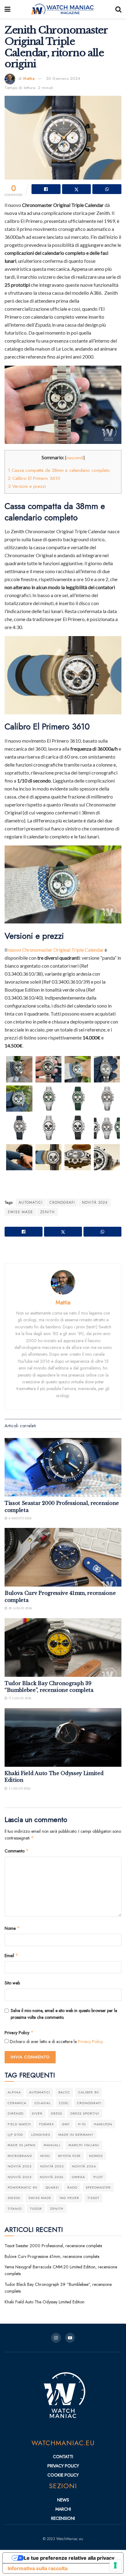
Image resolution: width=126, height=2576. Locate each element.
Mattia (29, 78)
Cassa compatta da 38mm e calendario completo (59, 470)
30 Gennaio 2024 (63, 78)
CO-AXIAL (43, 2103)
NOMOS (96, 2156)
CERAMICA (17, 2103)
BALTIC (64, 2092)
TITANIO (15, 2209)
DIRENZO (16, 2113)
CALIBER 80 (89, 2092)
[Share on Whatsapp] (107, 189)
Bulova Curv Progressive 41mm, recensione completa (52, 2256)
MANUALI (52, 2145)
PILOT (98, 2177)
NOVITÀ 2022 (20, 2166)
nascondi (75, 458)
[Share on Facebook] (46, 189)
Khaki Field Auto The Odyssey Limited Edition (44, 2302)
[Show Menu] (7, 9)
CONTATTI (63, 2457)
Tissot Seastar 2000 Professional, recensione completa (53, 2246)
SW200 (14, 2198)
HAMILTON (103, 2124)
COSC (64, 2103)
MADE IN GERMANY (76, 2135)
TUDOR (36, 2209)
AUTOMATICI (31, 1203)
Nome (12, 1928)
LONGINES (41, 2135)
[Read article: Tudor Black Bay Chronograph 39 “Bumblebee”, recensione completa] (63, 1647)
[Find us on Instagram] (56, 2338)
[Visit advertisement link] (63, 1251)
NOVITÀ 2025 (20, 2177)
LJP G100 (15, 2135)
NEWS (63, 2500)
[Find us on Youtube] (70, 2338)
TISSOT (93, 2198)
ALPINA (14, 2092)
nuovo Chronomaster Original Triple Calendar (56, 950)
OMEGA (78, 2177)
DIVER (37, 2113)
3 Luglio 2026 (19, 1788)
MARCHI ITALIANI (84, 2145)
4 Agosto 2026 (19, 1518)
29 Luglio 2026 (20, 1608)
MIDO (45, 2156)
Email (11, 1956)
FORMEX (46, 2124)
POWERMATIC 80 (22, 2187)
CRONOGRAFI (62, 1203)
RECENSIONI (63, 2518)
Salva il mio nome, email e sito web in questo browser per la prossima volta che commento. (64, 2014)
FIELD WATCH (19, 2124)
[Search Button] (118, 9)
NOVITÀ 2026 (52, 2177)
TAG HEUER (69, 2198)
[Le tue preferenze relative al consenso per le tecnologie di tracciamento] (115, 2565)
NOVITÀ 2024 (95, 1203)
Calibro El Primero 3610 (34, 478)
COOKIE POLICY (63, 2475)
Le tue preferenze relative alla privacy (69, 2558)
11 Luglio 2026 (19, 1698)
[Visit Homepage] (63, 9)
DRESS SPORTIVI (85, 2113)
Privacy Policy (19, 2033)
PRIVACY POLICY (63, 2466)
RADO (72, 2187)
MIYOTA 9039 (69, 2156)
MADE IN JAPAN (22, 2145)
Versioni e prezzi (27, 486)
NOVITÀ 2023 (52, 2166)
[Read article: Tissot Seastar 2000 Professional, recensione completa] (63, 1467)
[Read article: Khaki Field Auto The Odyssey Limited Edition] (63, 1737)
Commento (17, 1851)
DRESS (56, 2113)
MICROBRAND (20, 2156)
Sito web (12, 1983)
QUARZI (52, 2187)
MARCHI (63, 2509)
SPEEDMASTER (98, 2187)
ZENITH (47, 1212)
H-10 (82, 2124)
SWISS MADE (20, 1212)
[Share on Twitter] (77, 189)
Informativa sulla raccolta (38, 2568)
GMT (66, 2124)
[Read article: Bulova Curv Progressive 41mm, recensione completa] (63, 1557)
